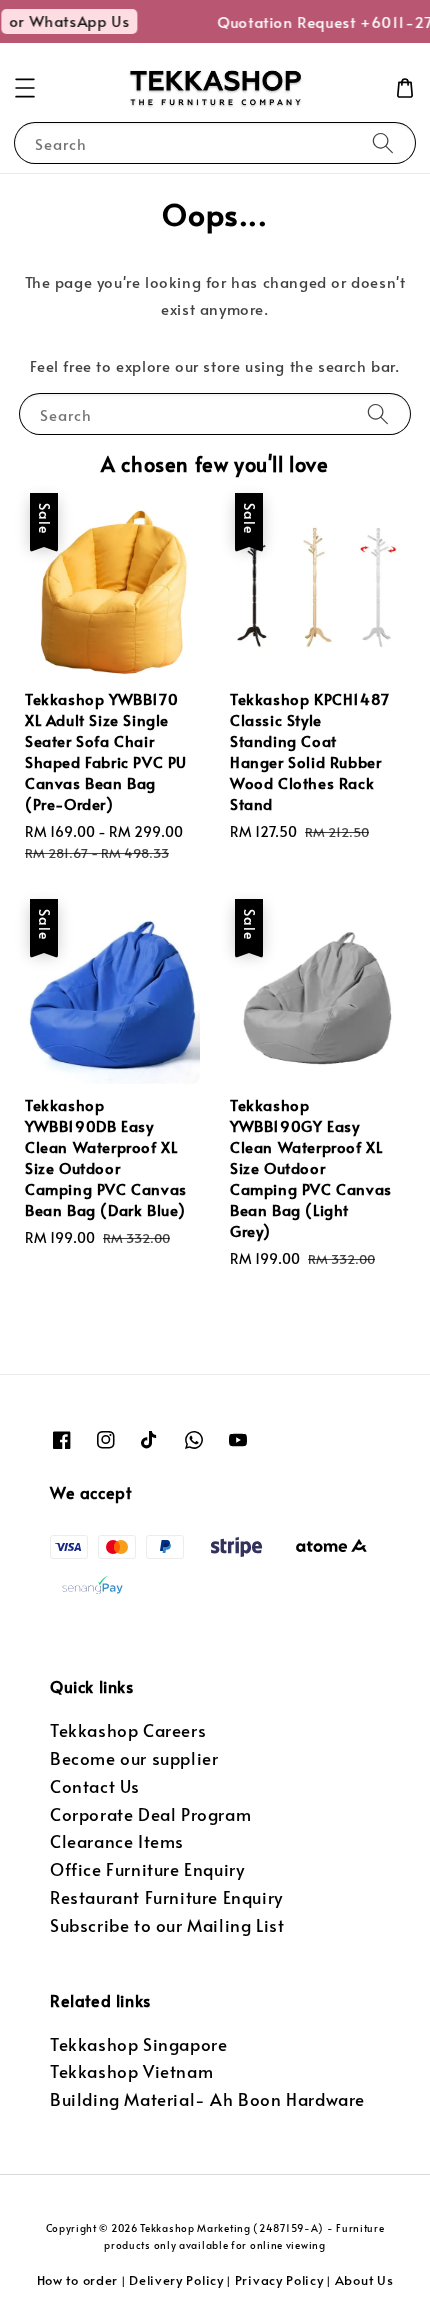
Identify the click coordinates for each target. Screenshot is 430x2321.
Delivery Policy (176, 2280)
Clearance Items (117, 1841)
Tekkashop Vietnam (131, 2071)
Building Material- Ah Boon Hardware (207, 2099)
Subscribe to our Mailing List (167, 1925)
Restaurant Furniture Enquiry (166, 1897)
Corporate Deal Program (150, 1814)
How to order (77, 2280)
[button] (25, 88)
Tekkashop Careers (128, 1730)
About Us (364, 2280)
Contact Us (95, 1786)
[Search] (383, 142)
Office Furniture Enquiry (147, 1869)
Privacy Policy (279, 2280)
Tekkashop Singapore (138, 2044)
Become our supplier (134, 1758)
